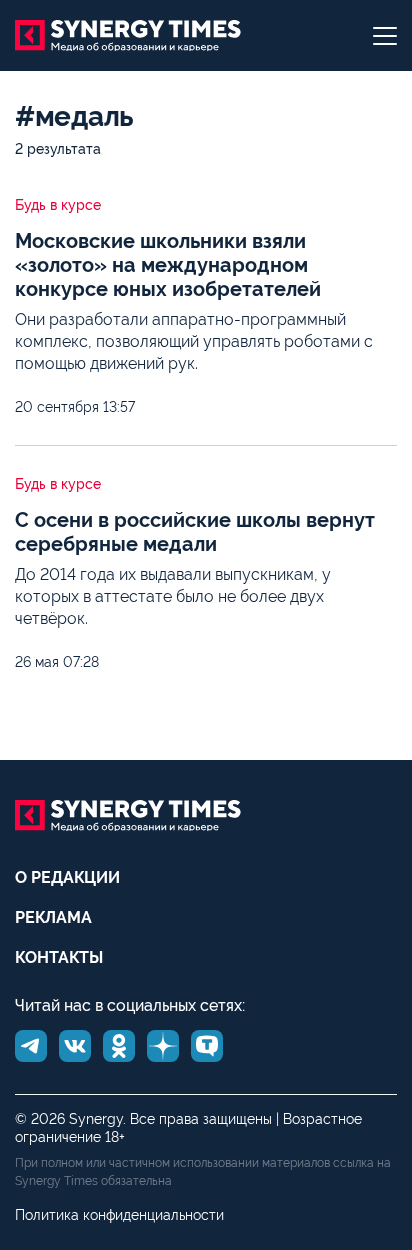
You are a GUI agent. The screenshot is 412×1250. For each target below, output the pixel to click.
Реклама (53, 917)
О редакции (67, 877)
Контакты (59, 957)
